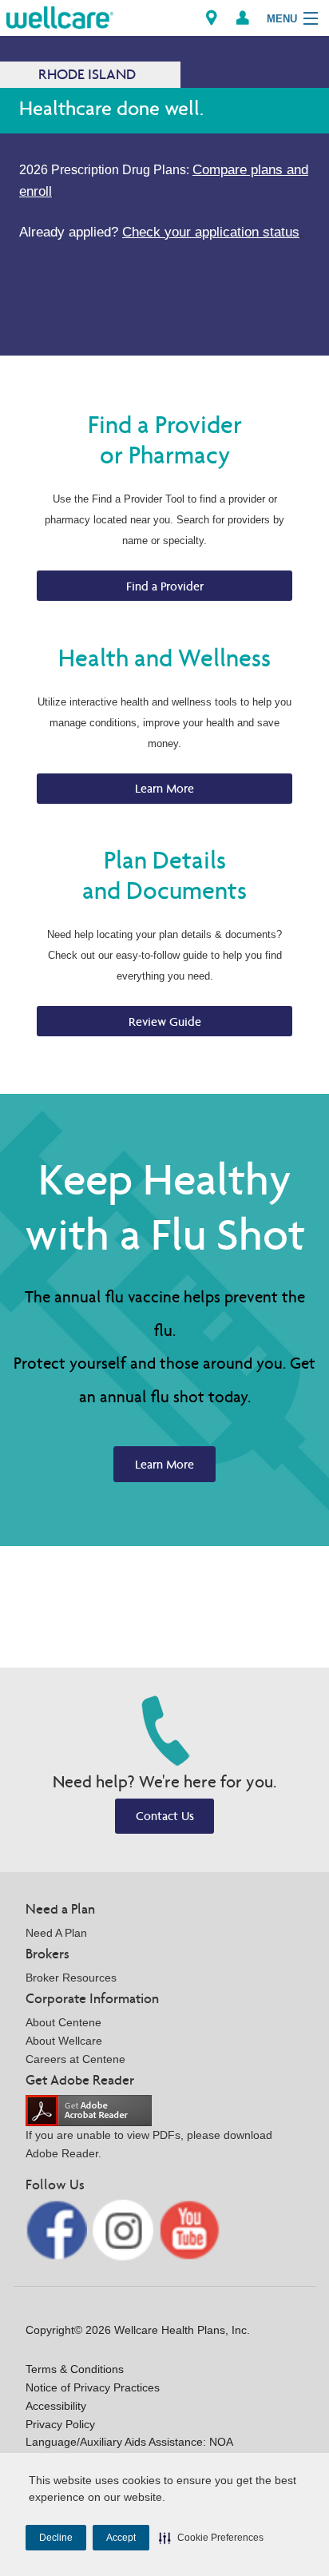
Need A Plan (56, 1933)
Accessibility (56, 2406)
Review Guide (165, 1022)
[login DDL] (243, 18)
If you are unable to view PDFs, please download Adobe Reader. (149, 2144)
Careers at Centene (75, 2059)
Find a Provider (165, 586)
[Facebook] (58, 2229)
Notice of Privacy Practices (93, 2387)
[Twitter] (125, 2229)
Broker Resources (71, 1978)
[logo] (60, 16)
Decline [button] (56, 2538)
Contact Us (165, 1816)
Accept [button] (121, 2538)
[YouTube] (190, 2229)
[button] (211, 2538)
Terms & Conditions (75, 2369)
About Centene (63, 2022)
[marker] (212, 18)
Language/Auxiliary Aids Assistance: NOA (129, 2442)
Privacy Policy (60, 2424)
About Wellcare (64, 2041)
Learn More (164, 788)
